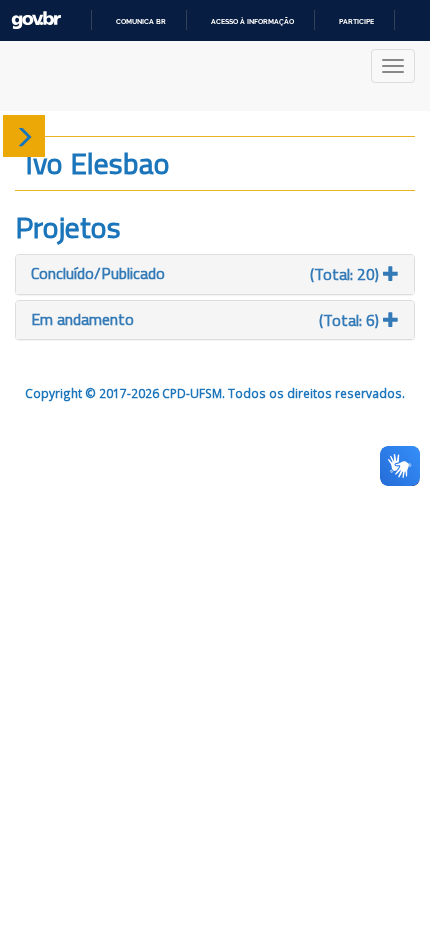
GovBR (36, 20)
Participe (356, 21)
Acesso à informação (252, 21)
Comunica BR (141, 21)
